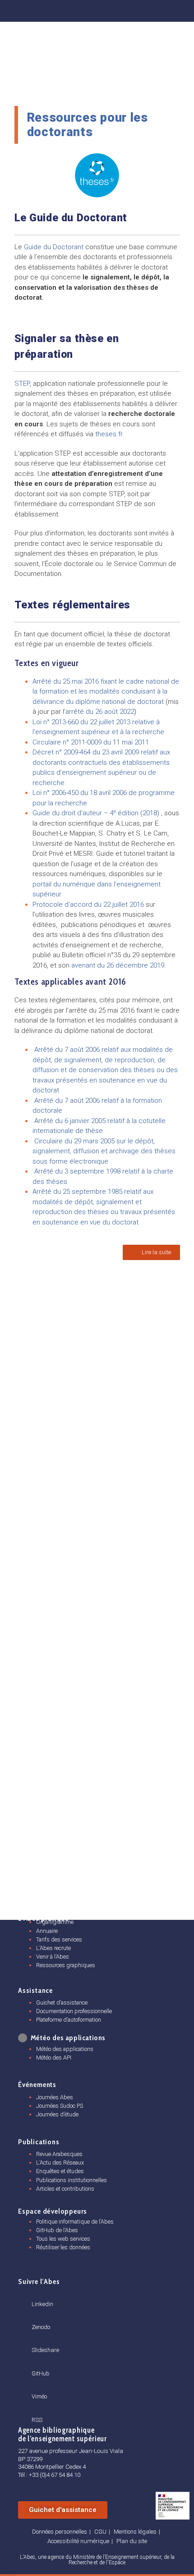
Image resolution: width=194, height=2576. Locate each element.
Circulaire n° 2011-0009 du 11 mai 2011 (91, 742)
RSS (37, 2420)
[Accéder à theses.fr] (97, 175)
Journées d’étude (57, 2114)
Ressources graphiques (66, 1965)
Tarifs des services (59, 1939)
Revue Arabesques (59, 2154)
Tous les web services (63, 2239)
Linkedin (42, 2304)
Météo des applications (65, 2049)
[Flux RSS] (179, 9)
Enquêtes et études (60, 2171)
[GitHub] (130, 9)
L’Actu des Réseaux (60, 2163)
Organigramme (55, 1922)
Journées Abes (55, 2097)
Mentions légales (135, 2532)
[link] (100, 712)
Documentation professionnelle (74, 2011)
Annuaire (47, 1931)
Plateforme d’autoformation (69, 2020)
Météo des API (54, 2058)
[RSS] (35, 2409)
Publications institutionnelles (72, 2180)
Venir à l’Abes (53, 1957)
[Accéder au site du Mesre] (173, 2506)
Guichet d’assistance (62, 2003)
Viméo (39, 2396)
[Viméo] (35, 2386)
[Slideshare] (35, 2340)
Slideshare (45, 2350)
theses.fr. (110, 434)
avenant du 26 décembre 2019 (118, 965)
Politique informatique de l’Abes (75, 2222)
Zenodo (41, 2327)
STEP (22, 384)
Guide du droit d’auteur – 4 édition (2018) (96, 813)
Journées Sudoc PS (60, 2106)
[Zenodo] (83, 9)
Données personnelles (60, 2532)
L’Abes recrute (53, 1948)
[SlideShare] (106, 9)
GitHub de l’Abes (57, 2230)
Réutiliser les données (63, 2247)
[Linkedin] (59, 9)
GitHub (41, 2373)
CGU (100, 2532)
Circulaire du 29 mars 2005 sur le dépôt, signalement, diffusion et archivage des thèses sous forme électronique (104, 1151)
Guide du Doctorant (54, 247)
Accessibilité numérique (78, 2541)
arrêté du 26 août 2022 (100, 712)
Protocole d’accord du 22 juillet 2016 (89, 904)
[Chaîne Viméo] (155, 9)
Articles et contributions (65, 2189)
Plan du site (132, 2541)
